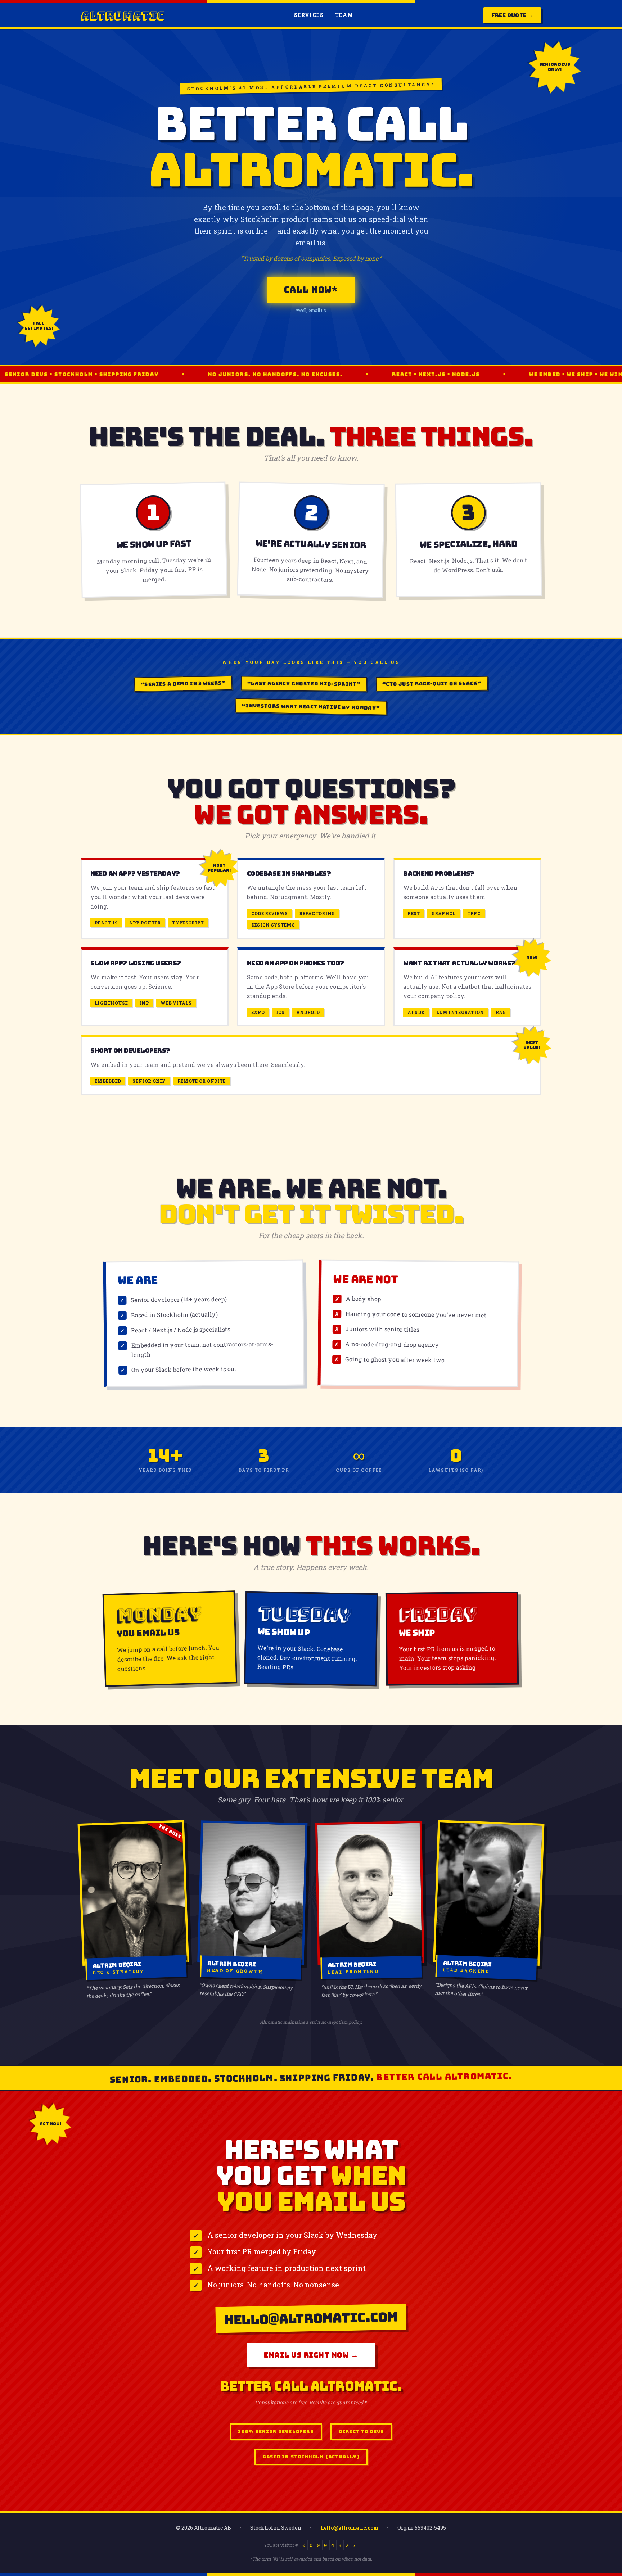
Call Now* (311, 290)
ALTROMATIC (123, 15)
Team (344, 15)
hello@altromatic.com (349, 2528)
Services (309, 15)
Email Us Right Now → (311, 2355)
